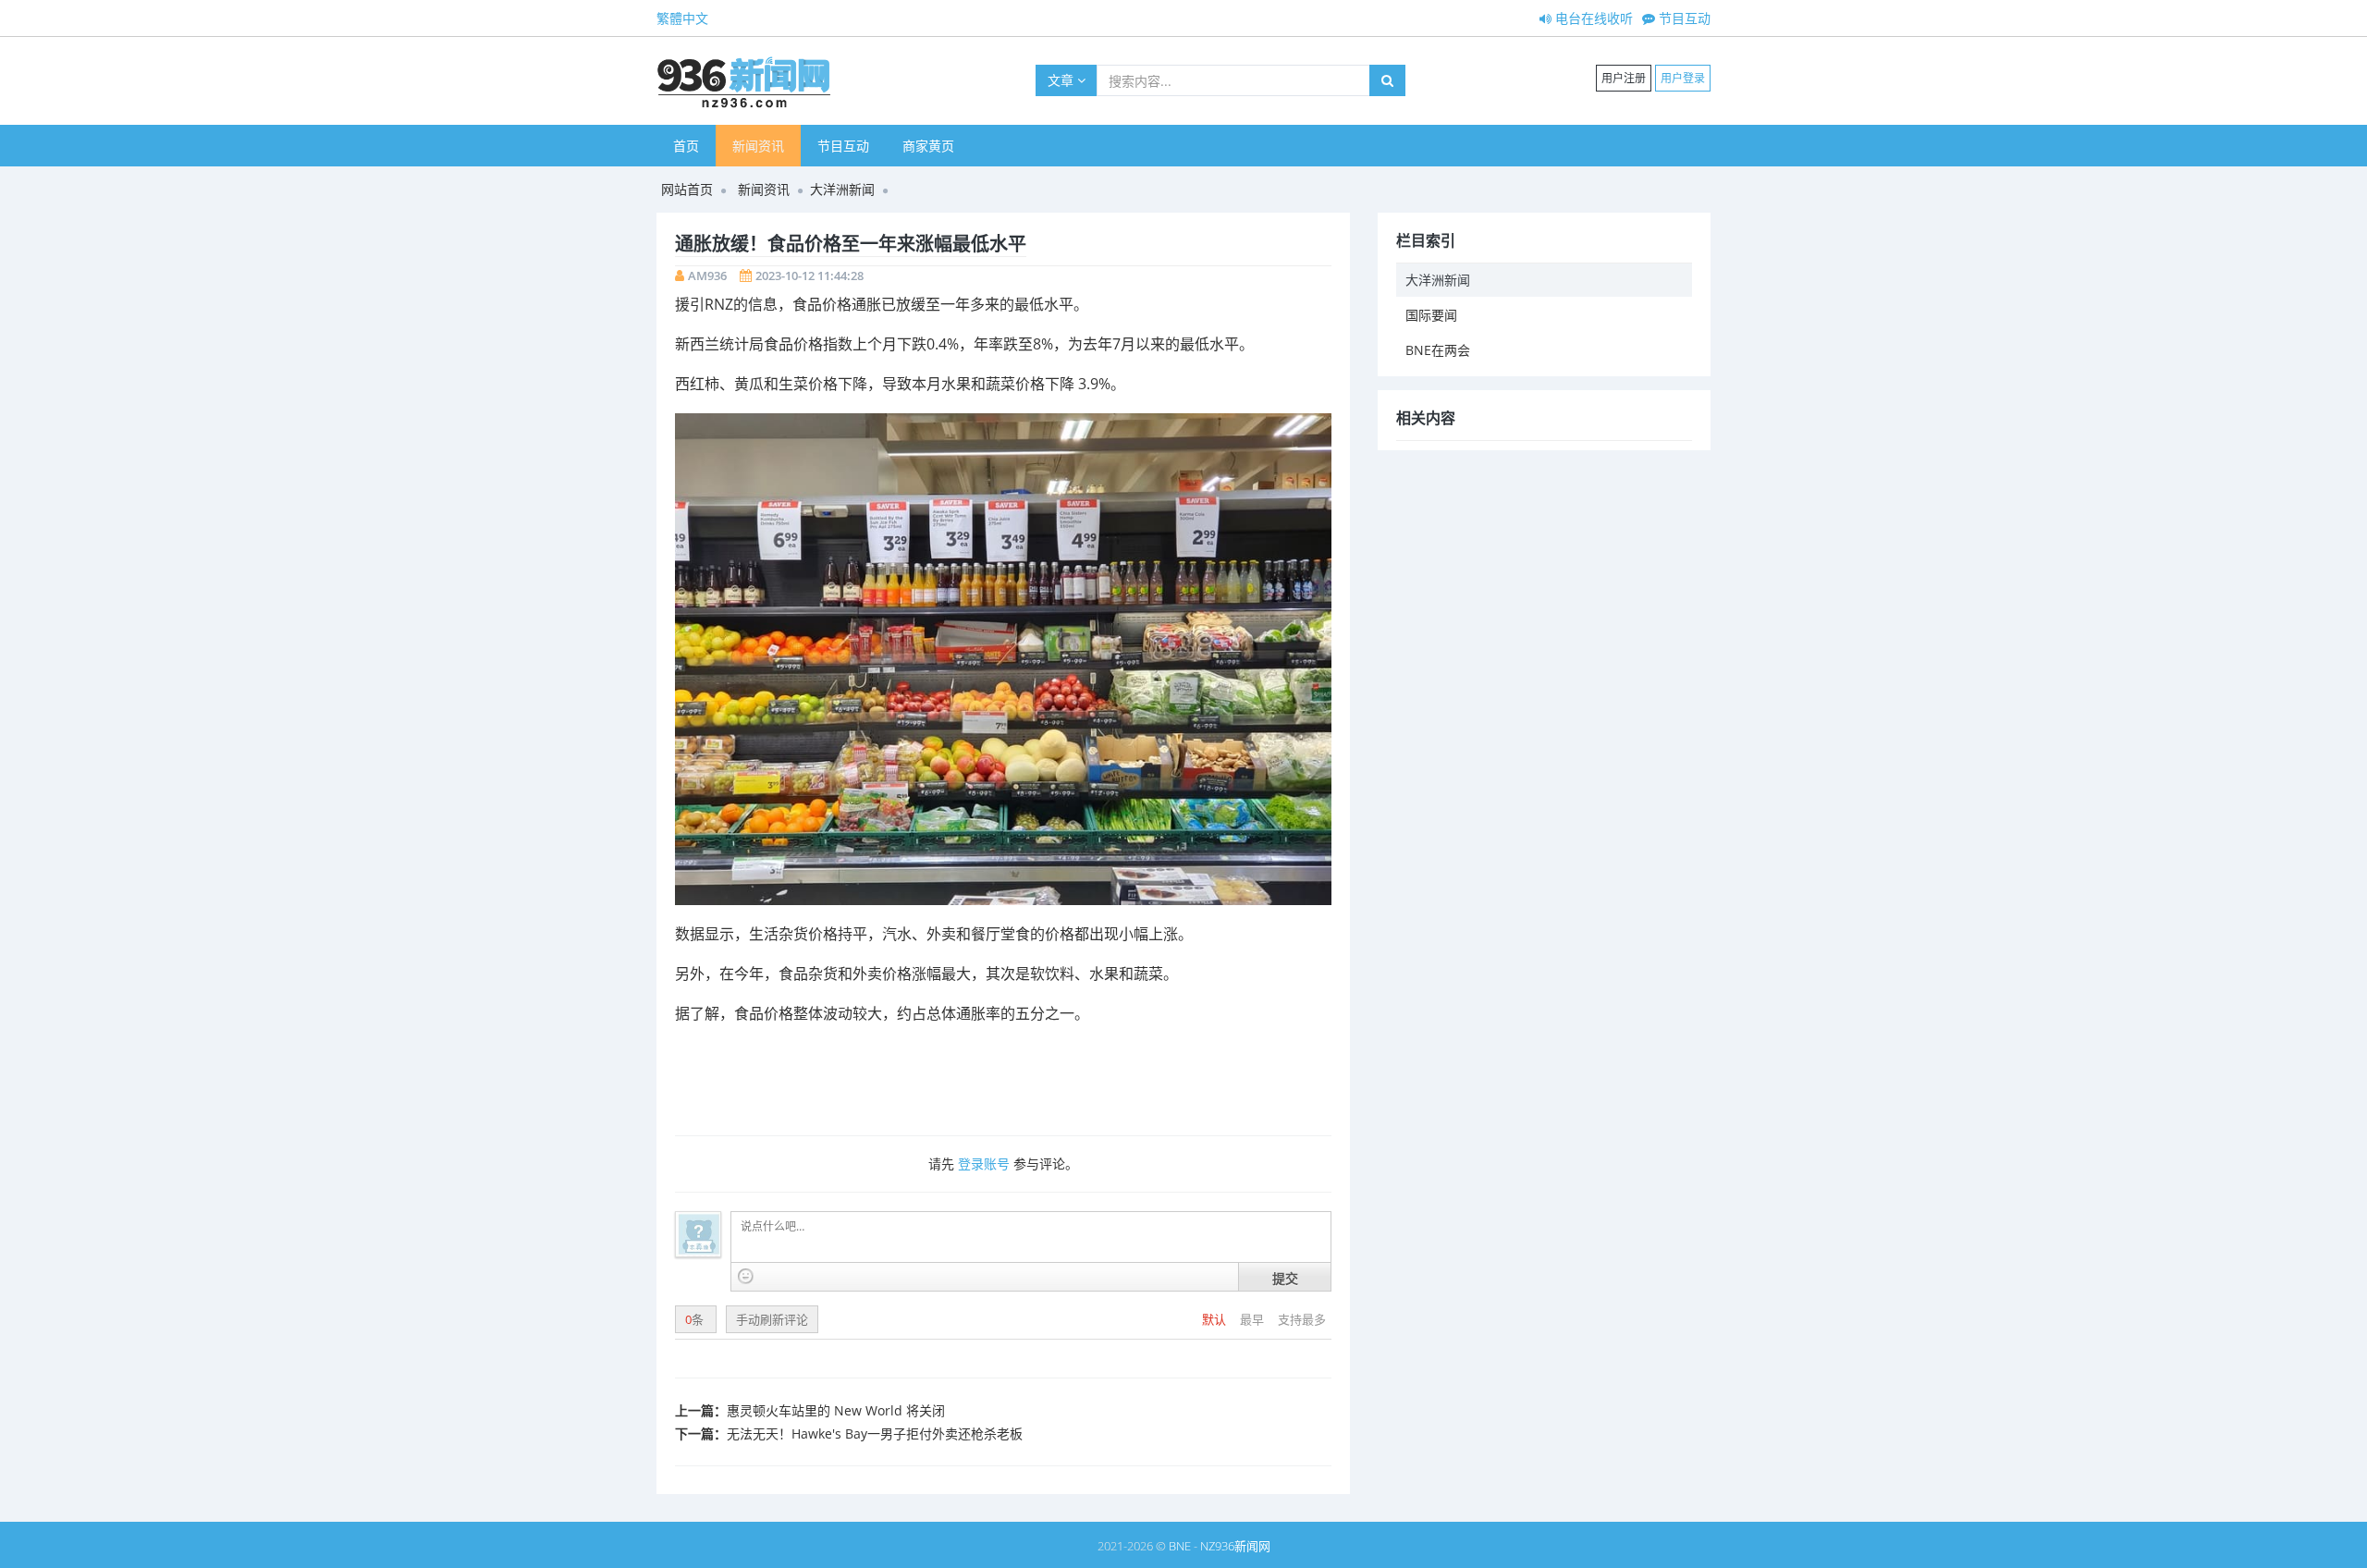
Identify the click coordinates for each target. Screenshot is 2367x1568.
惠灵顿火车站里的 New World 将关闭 (836, 1410)
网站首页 (687, 189)
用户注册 (1624, 78)
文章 (1062, 80)
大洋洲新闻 (842, 189)
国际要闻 (1431, 315)
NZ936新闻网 (1235, 1546)
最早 (1253, 1319)
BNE (1180, 1546)
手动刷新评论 (772, 1319)
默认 (1215, 1319)
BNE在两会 (1438, 350)
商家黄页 (928, 146)
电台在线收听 (1592, 18)
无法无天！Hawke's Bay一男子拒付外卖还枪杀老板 (875, 1433)
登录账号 (984, 1164)
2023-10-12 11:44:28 (809, 276)
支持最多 (1302, 1319)
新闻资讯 (758, 146)
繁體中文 (682, 18)
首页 (686, 146)
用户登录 (1683, 78)
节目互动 (1683, 18)
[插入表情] (746, 1276)
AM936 (707, 276)
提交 (1285, 1278)
